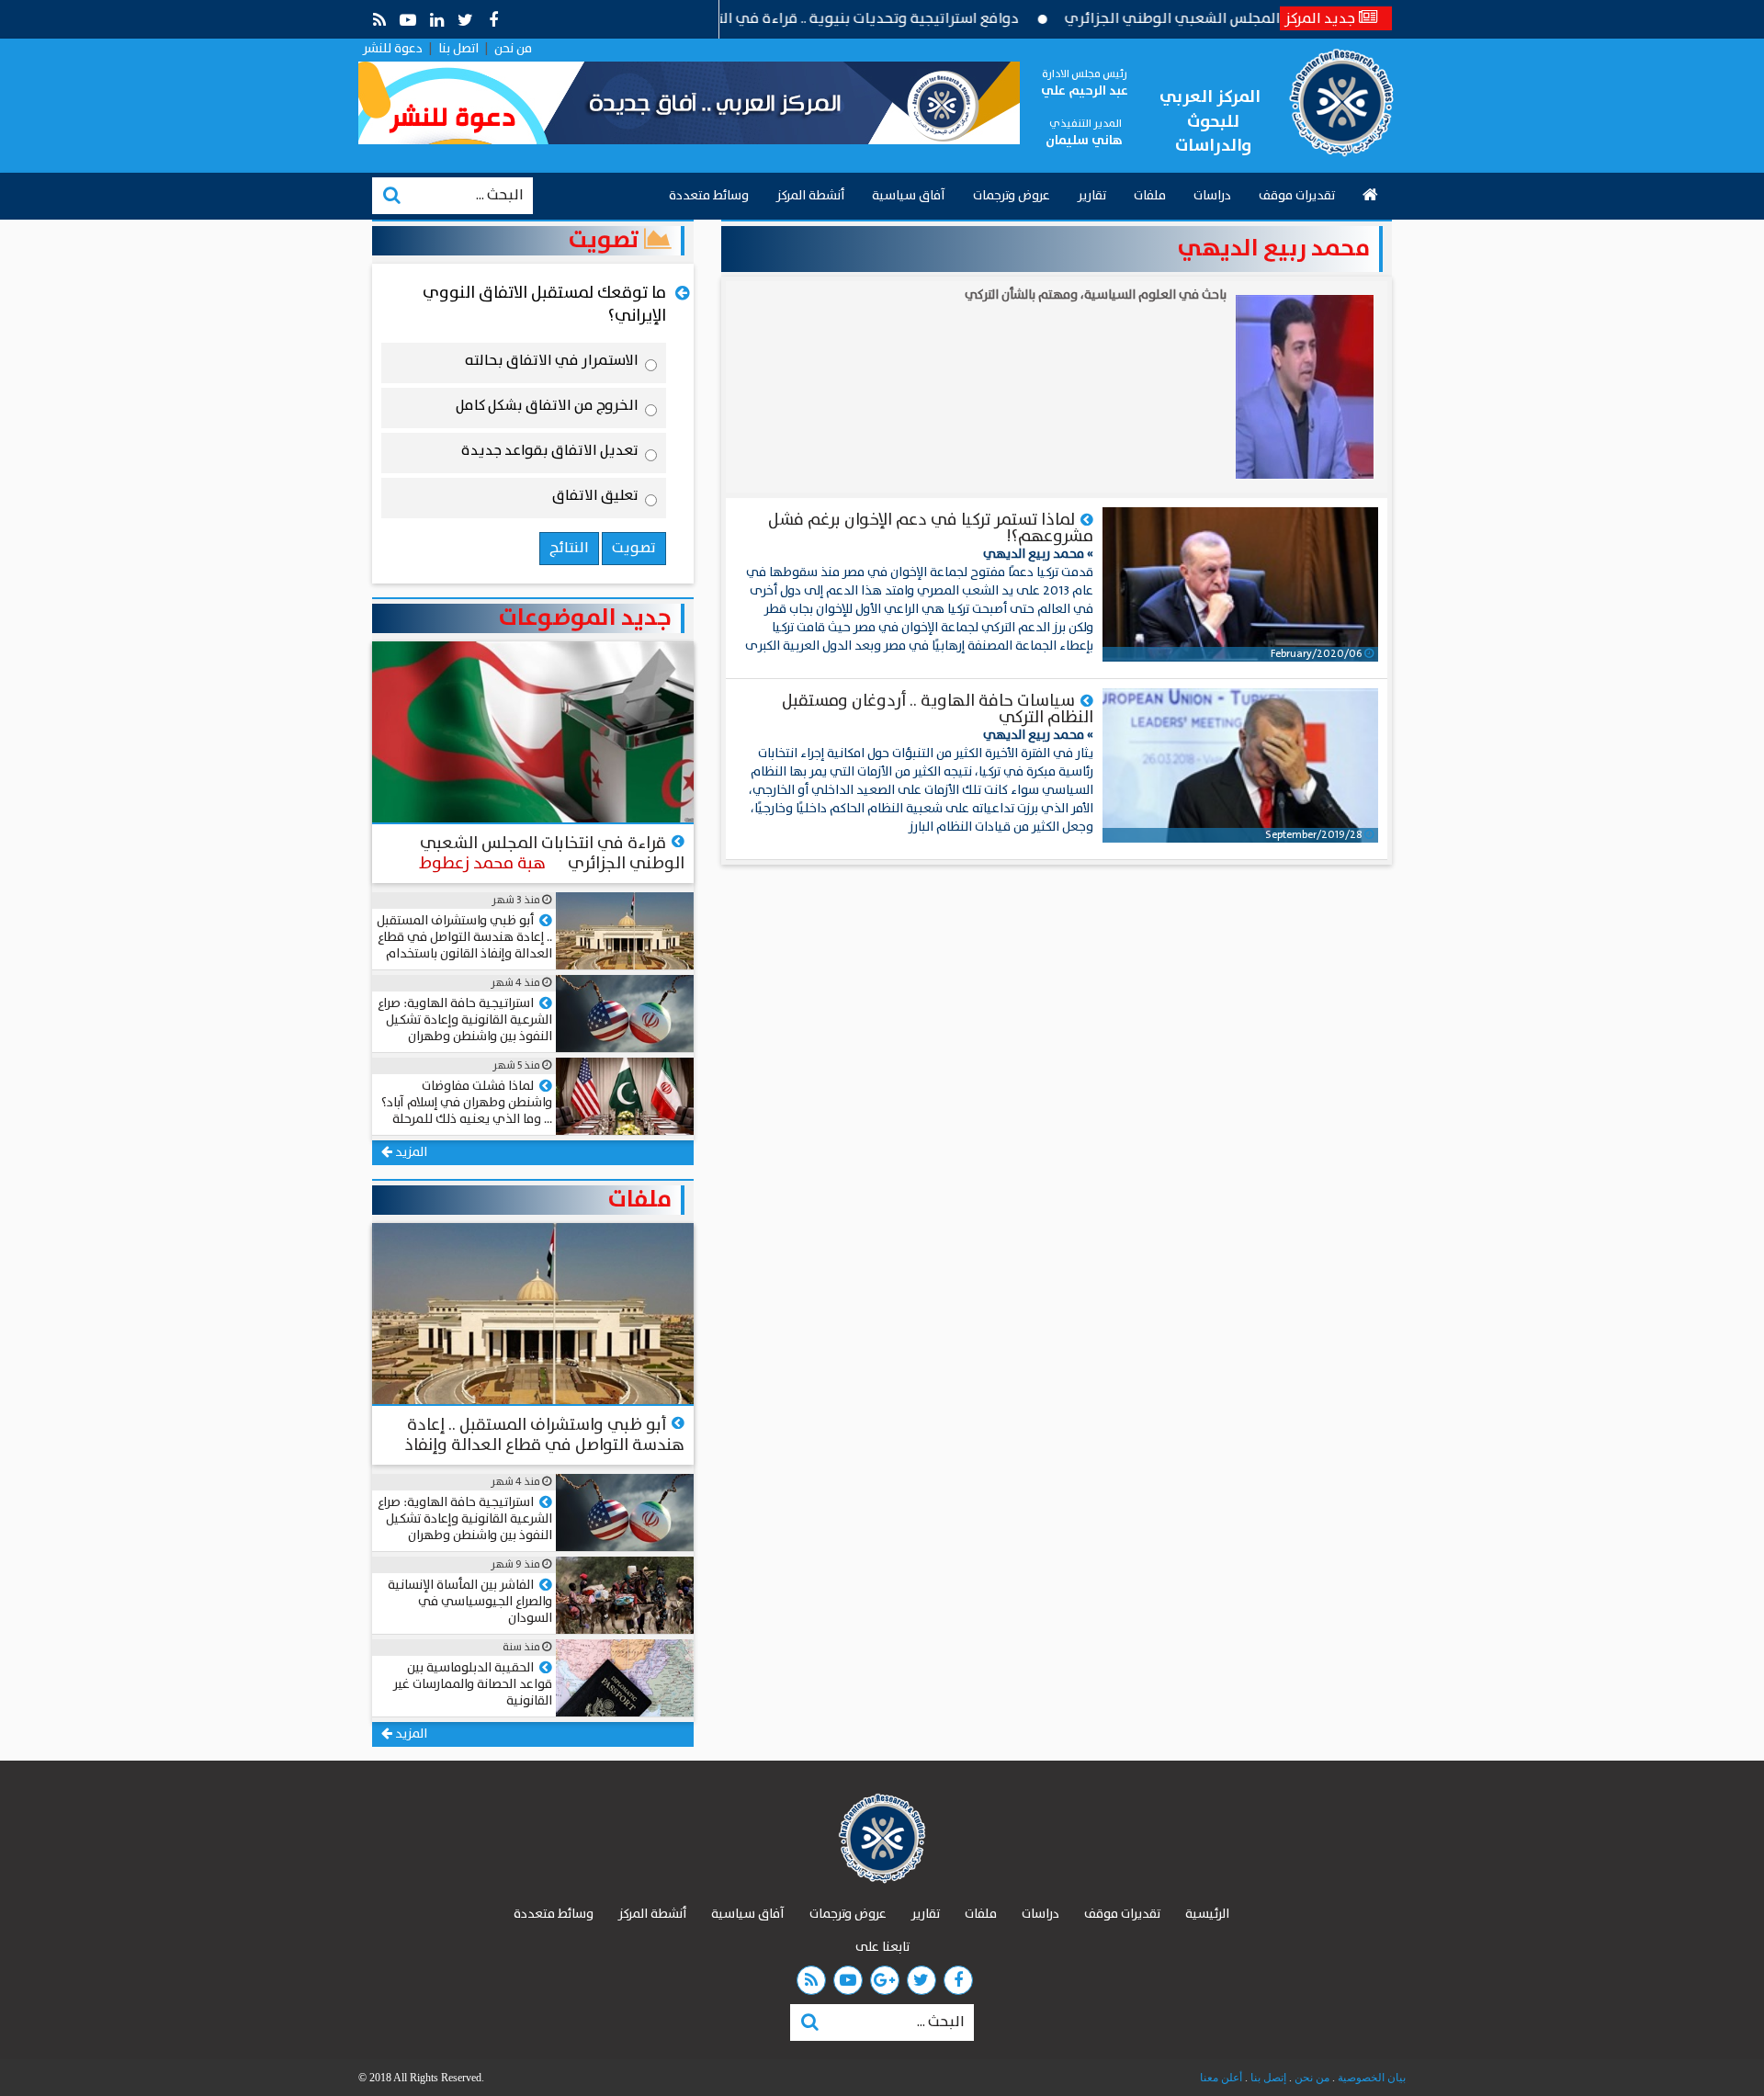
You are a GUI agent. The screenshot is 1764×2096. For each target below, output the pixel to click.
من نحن (513, 49)
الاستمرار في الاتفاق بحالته (552, 364)
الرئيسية (1207, 1914)
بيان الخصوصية (1370, 2078)
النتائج (569, 548)
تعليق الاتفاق (595, 499)
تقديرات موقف (1297, 196)
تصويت (606, 241)
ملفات (1150, 196)
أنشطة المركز (810, 196)
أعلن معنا (1221, 2078)
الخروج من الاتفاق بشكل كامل (547, 409)
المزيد (410, 1152)
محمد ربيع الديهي (1274, 249)
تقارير (1092, 196)
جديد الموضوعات (585, 618)
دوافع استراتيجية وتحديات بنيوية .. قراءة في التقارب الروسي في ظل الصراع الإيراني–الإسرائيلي (781, 19)
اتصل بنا (458, 49)
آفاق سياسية (909, 196)
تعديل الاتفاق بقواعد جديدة (550, 454)
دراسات (1212, 196)
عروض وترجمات (1012, 196)
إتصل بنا (1267, 2078)
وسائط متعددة (709, 196)
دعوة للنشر (393, 49)
